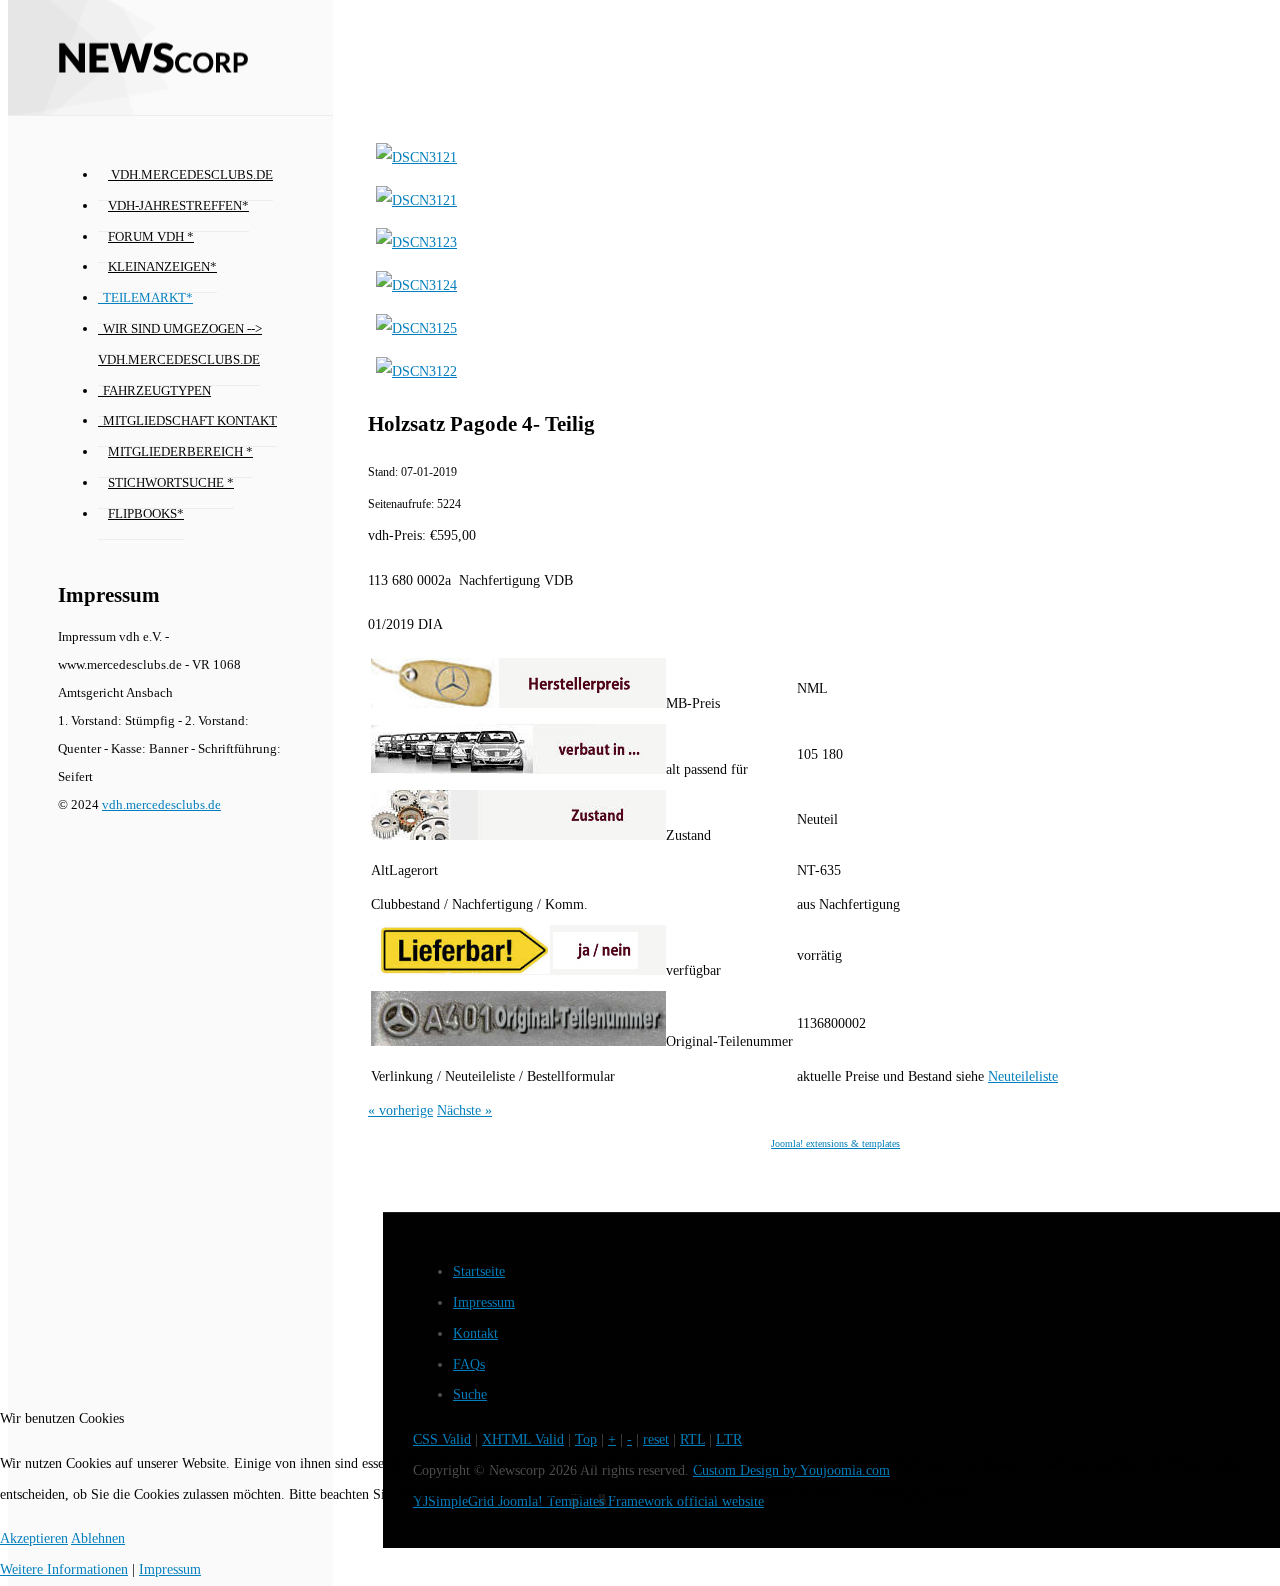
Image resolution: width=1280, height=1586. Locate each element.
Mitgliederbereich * (180, 452)
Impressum (484, 1302)
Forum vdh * (151, 237)
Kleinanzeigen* (162, 267)
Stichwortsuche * (171, 483)
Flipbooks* (146, 514)
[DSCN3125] (416, 328)
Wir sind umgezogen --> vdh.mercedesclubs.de (180, 344)
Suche (470, 1394)
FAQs (469, 1364)
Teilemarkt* (148, 298)
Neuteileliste (1023, 1076)
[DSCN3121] (416, 157)
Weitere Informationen (64, 1569)
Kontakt (475, 1333)
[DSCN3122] (416, 371)
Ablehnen (98, 1538)
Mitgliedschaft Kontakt (190, 421)
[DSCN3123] (416, 242)
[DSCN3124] (416, 285)
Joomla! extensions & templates (835, 1143)
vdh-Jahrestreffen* (178, 206)
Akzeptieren (34, 1538)
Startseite (479, 1271)
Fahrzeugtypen (157, 391)
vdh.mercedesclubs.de (190, 175)
